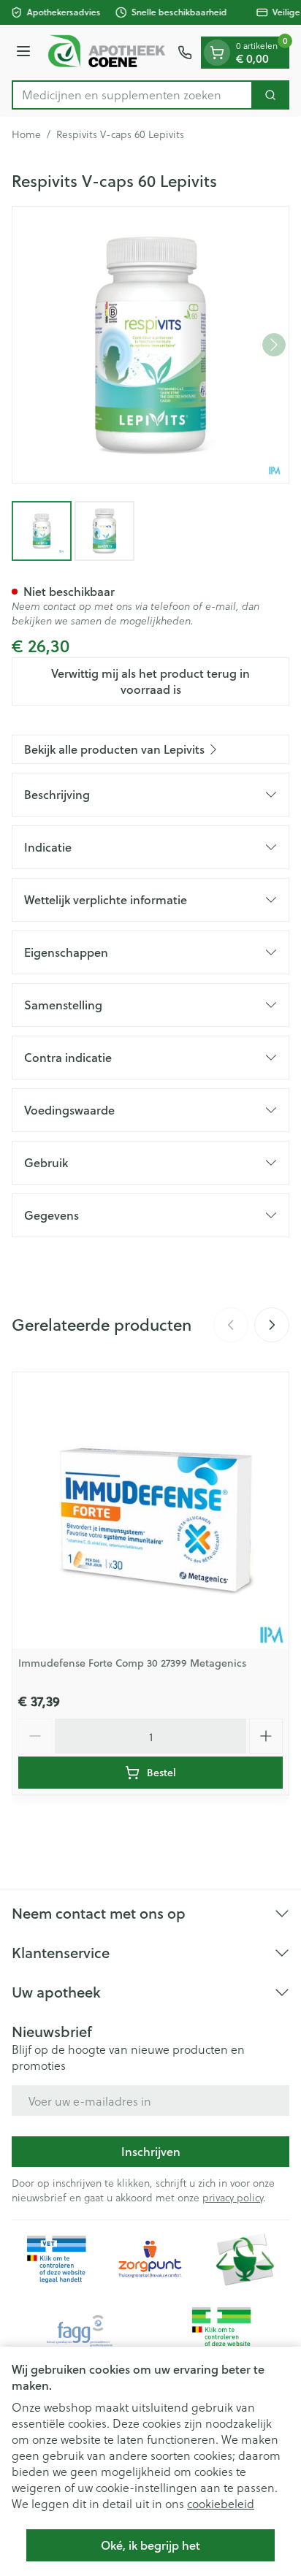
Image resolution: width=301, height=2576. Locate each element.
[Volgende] (274, 345)
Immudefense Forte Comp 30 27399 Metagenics (132, 1663)
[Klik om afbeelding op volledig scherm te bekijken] (150, 345)
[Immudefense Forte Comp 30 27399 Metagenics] (150, 1510)
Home (26, 134)
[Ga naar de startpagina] (106, 53)
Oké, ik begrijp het (150, 2545)
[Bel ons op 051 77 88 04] (185, 53)
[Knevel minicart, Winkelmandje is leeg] (217, 53)
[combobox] (132, 95)
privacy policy (233, 2197)
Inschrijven (151, 2151)
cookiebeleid (221, 2503)
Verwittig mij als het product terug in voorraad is (150, 681)
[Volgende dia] (272, 1325)
